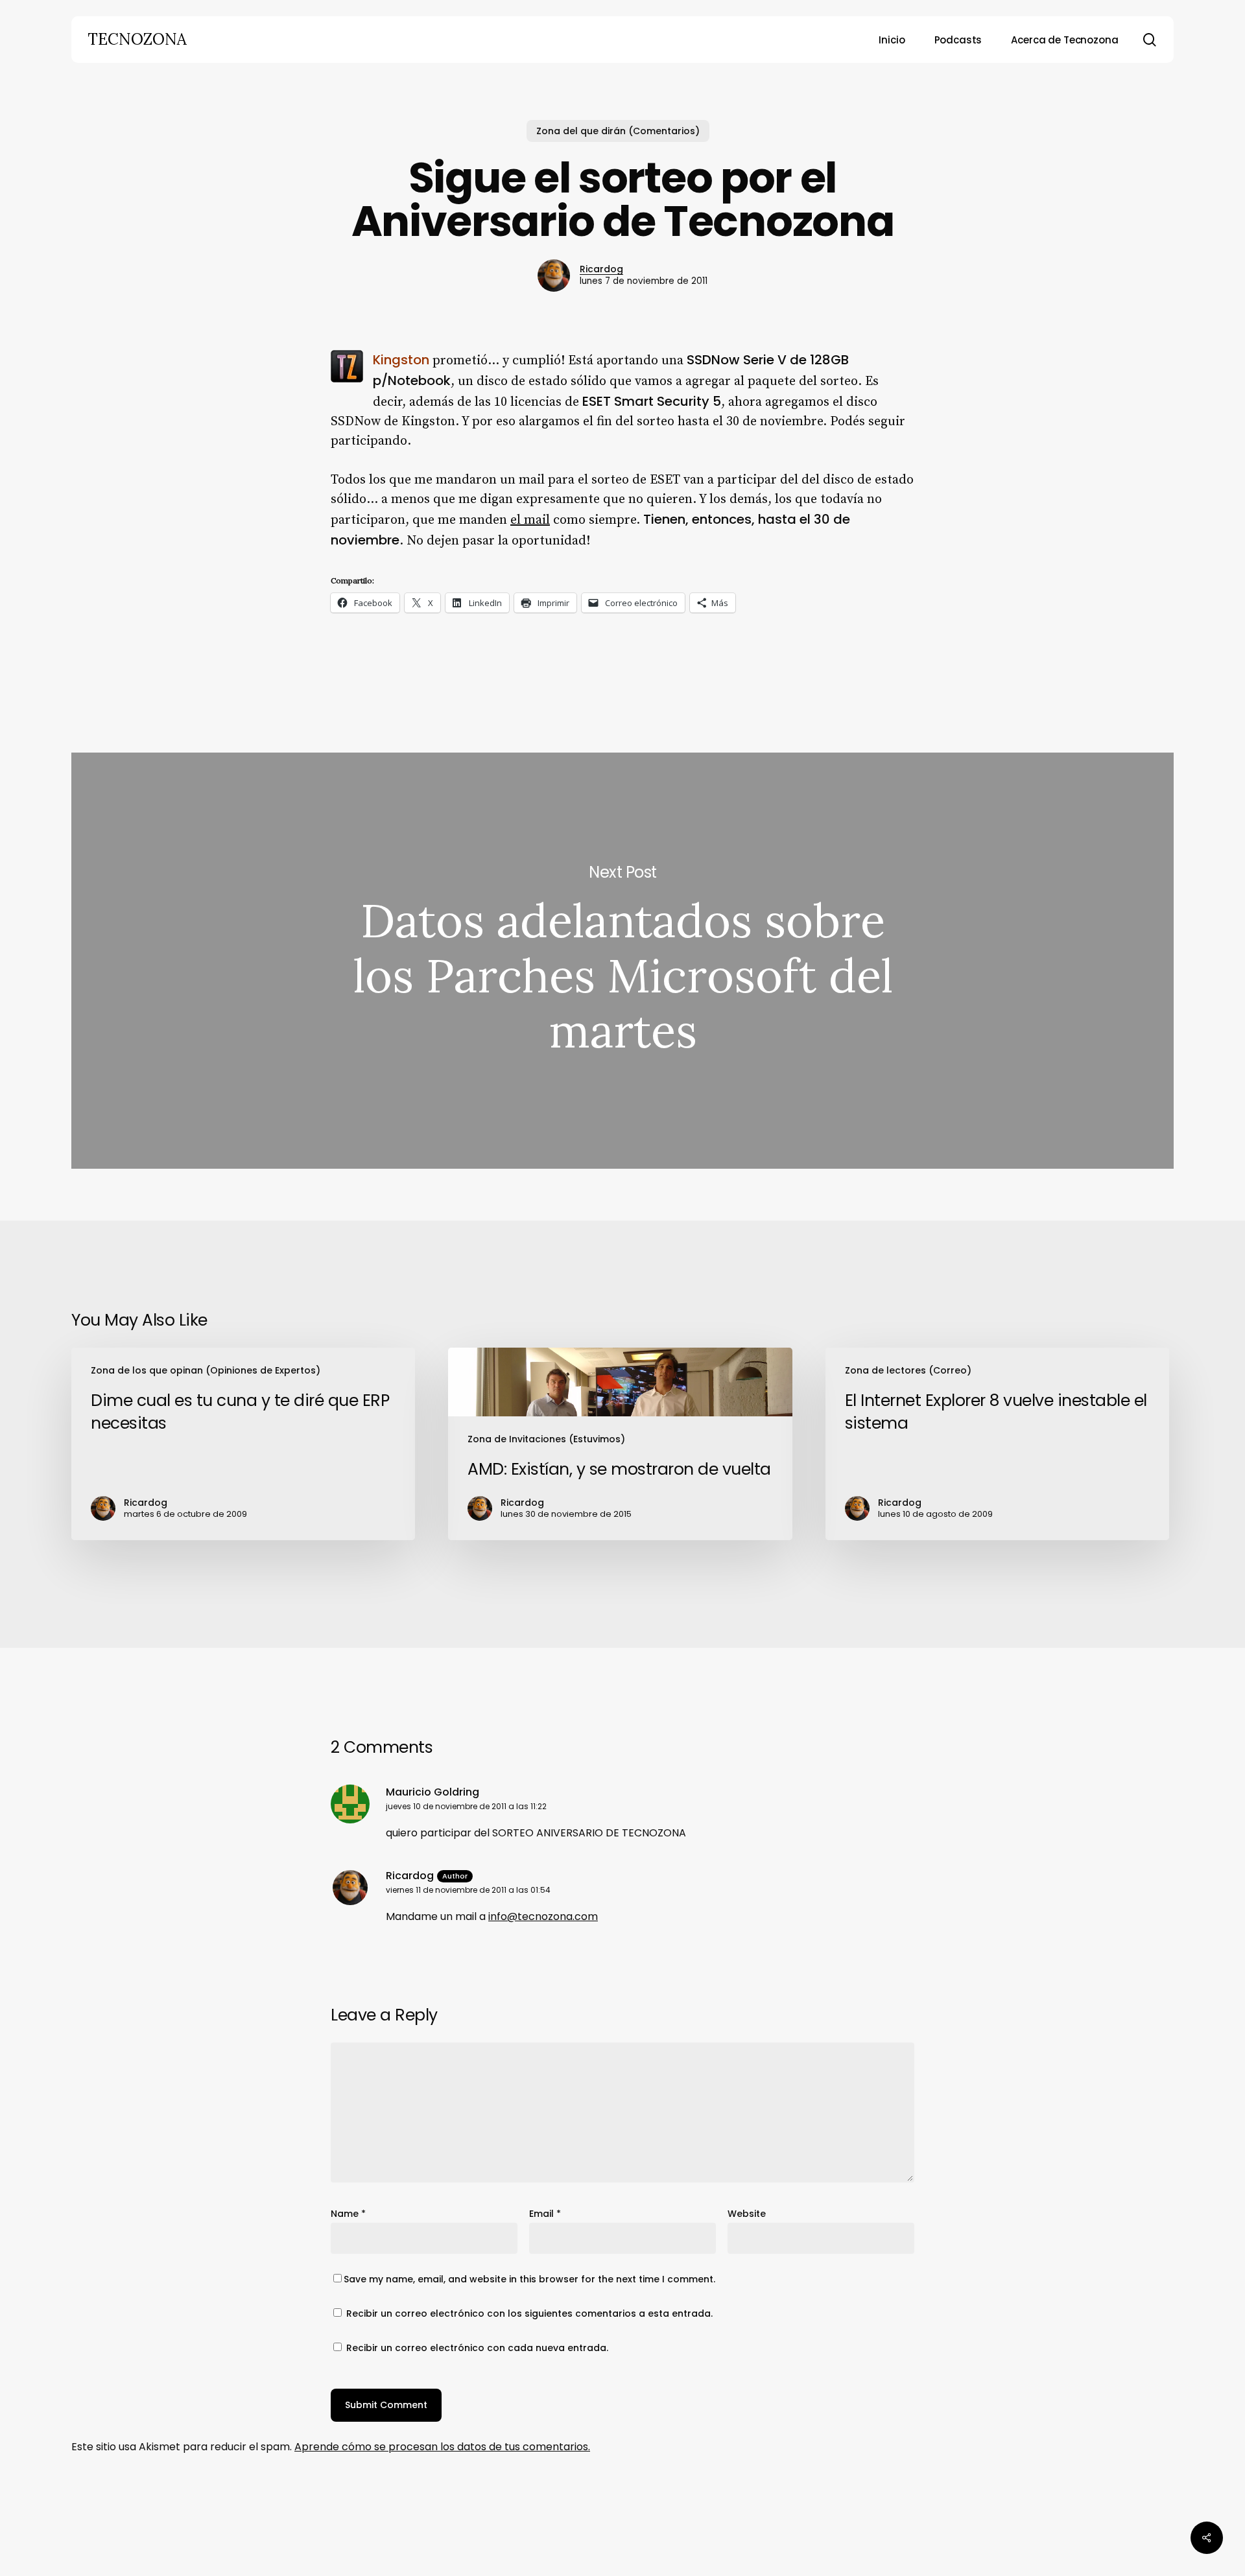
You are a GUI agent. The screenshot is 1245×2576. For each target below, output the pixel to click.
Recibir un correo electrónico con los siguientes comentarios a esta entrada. (529, 2313)
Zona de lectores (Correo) (908, 1370)
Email (545, 2214)
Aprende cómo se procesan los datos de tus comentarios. (442, 2447)
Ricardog (601, 269)
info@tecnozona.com (543, 1916)
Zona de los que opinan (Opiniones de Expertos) (206, 1370)
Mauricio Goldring (433, 1792)
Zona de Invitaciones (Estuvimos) (546, 1439)
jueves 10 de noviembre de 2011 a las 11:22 (466, 1806)
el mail (530, 520)
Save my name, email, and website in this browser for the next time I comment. (529, 2279)
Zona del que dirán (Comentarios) (618, 131)
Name (348, 2214)
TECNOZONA (137, 40)
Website (747, 2214)
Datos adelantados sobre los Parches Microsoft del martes (622, 961)
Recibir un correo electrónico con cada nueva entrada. (477, 2348)
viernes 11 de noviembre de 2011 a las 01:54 (468, 1890)
